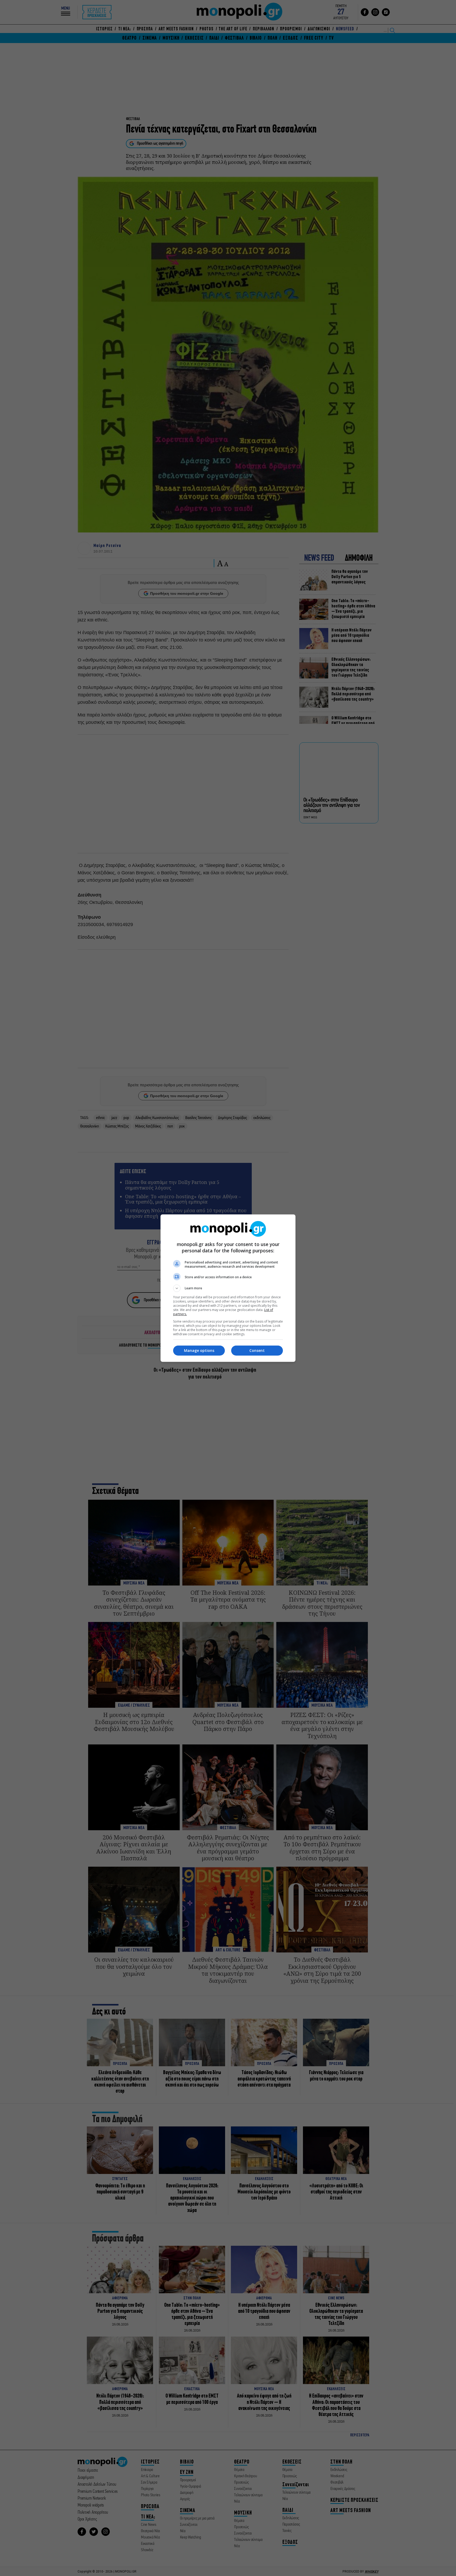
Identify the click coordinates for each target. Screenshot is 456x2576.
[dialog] (228, 1288)
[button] (228, 1288)
